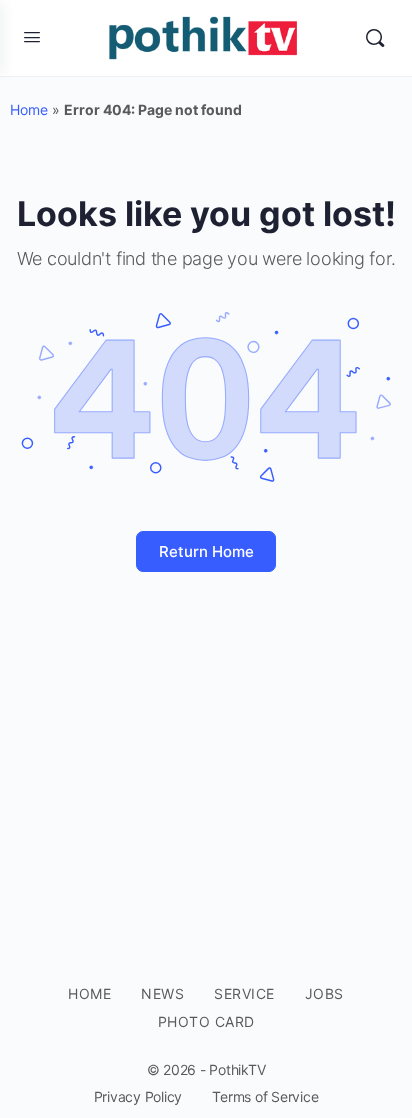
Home (29, 109)
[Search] (375, 38)
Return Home (206, 551)
